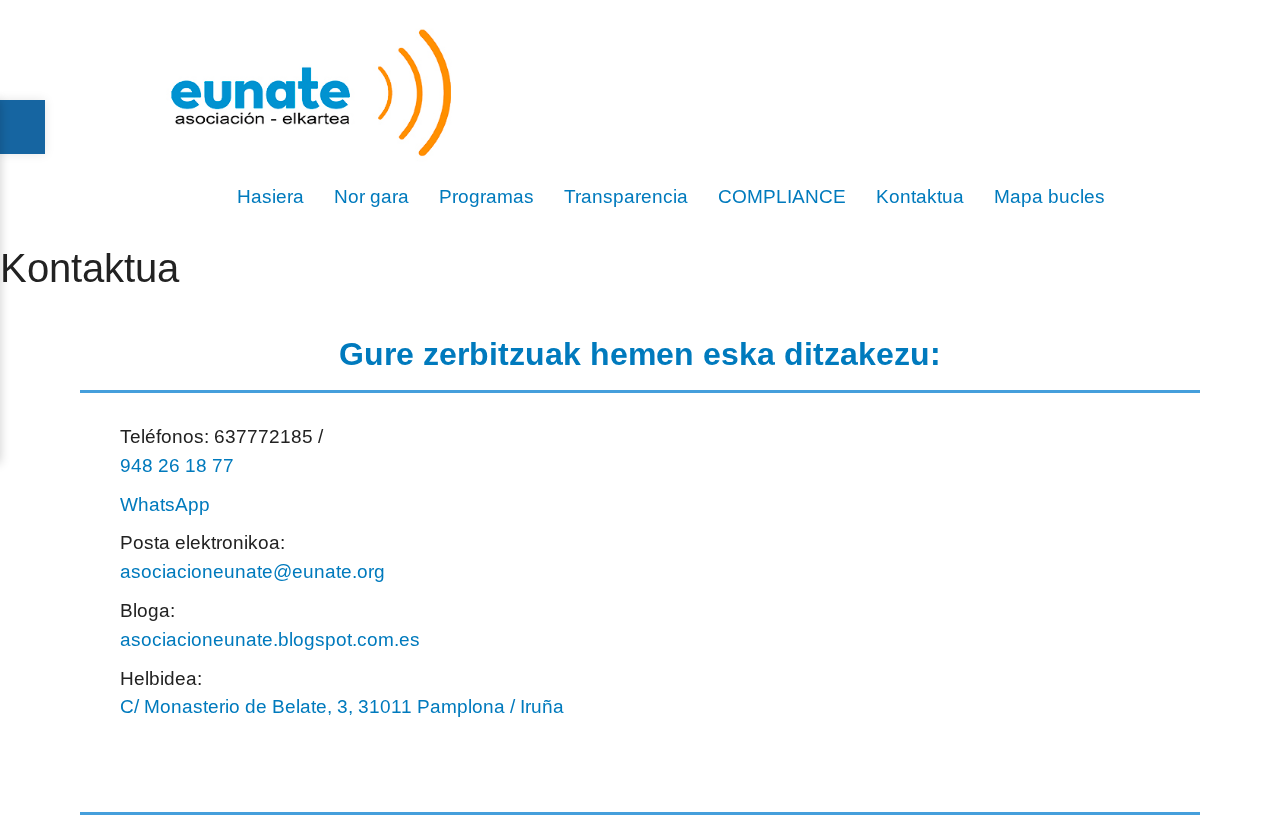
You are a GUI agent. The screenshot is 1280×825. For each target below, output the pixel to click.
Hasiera (270, 196)
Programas (486, 196)
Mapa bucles (1049, 196)
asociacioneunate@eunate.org (252, 571)
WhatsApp (165, 504)
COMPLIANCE (782, 196)
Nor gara (371, 196)
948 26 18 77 (177, 465)
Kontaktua (920, 196)
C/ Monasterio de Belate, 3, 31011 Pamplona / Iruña (342, 706)
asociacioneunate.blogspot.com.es (270, 639)
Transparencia (626, 196)
